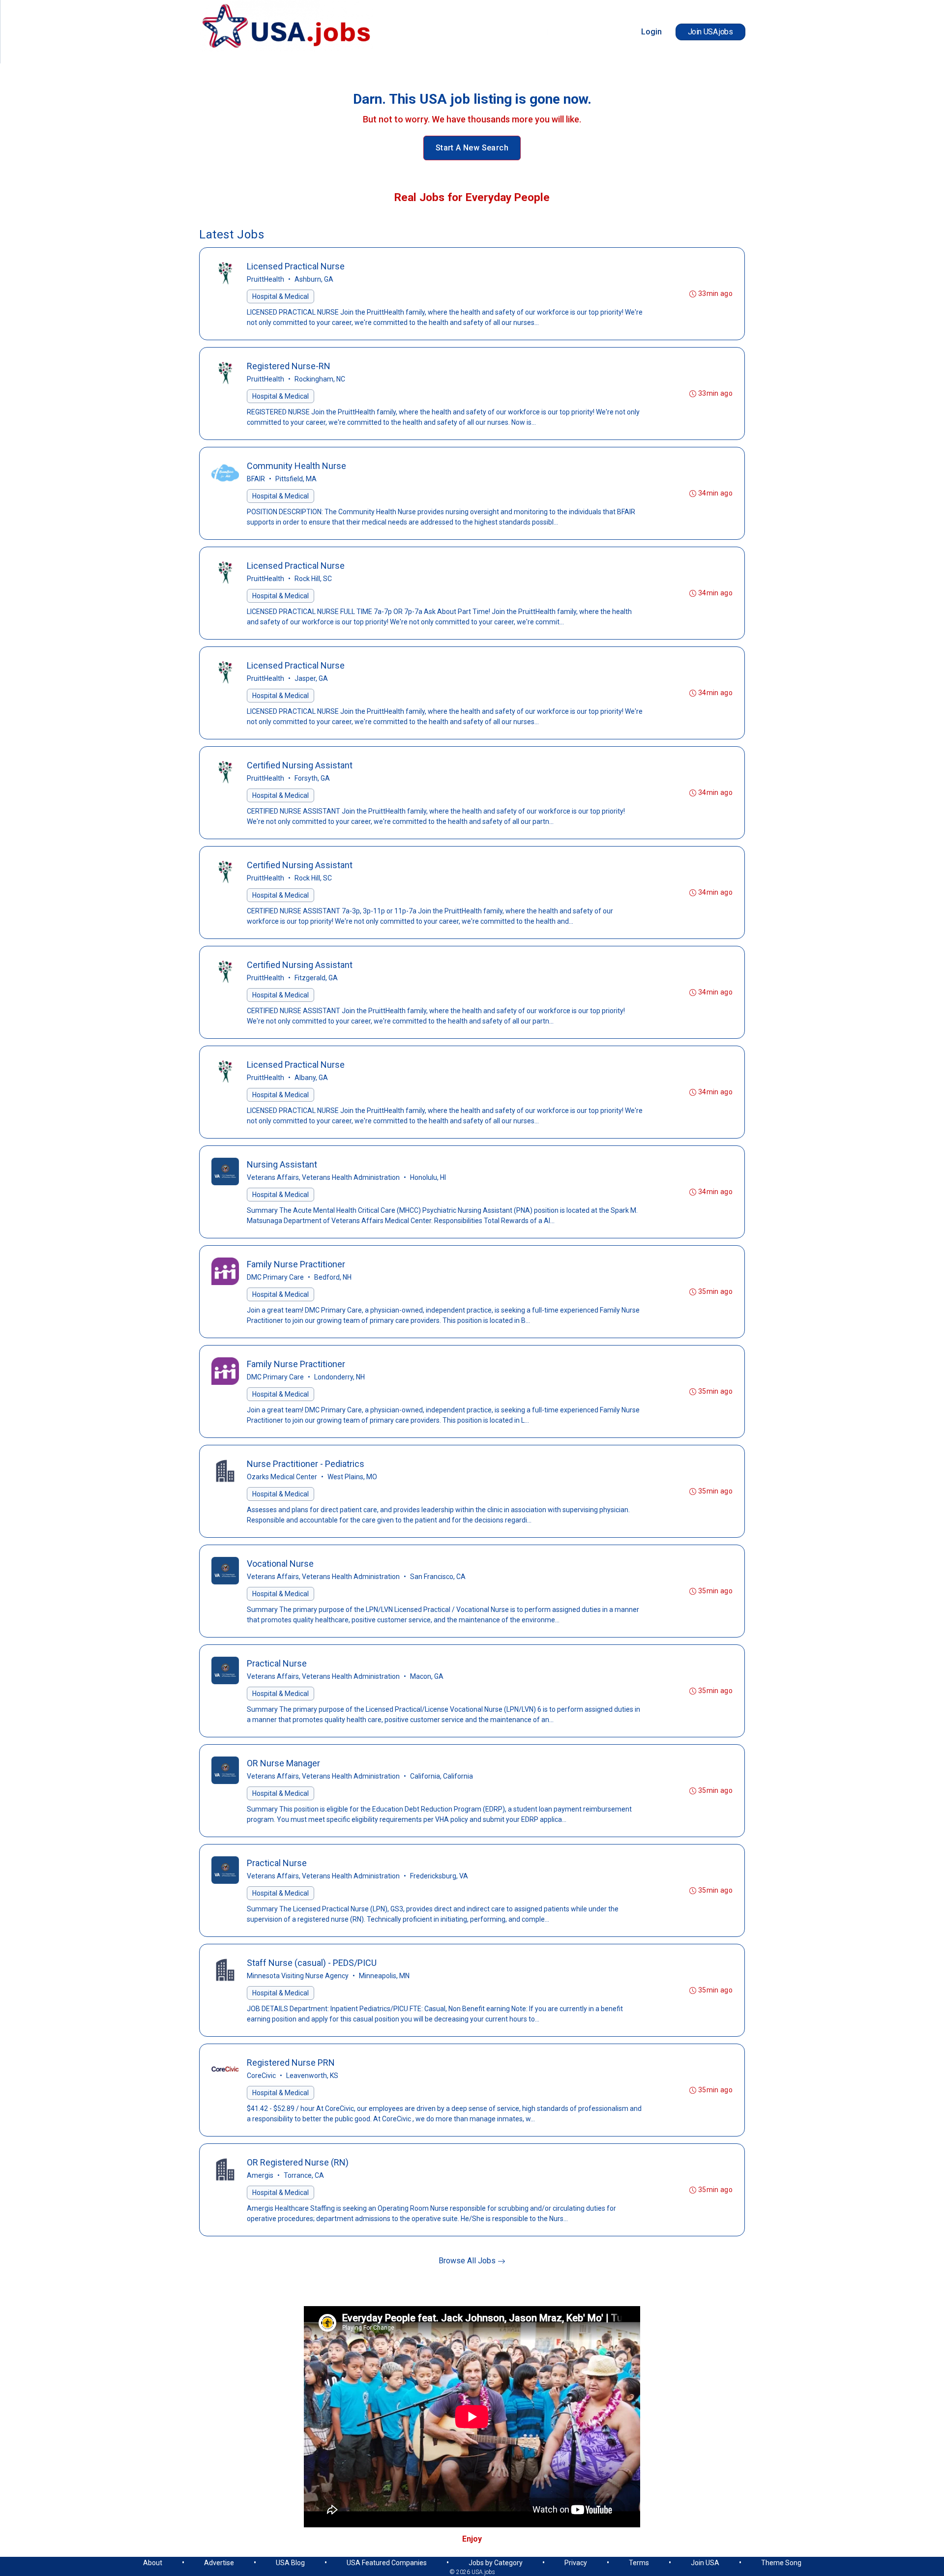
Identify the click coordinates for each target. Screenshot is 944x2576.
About (153, 2563)
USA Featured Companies (387, 2563)
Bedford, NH (333, 1277)
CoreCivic (261, 2076)
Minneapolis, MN (384, 1976)
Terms (639, 2563)
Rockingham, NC (320, 379)
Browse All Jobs (468, 2261)
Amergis (260, 2175)
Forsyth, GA (312, 778)
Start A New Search (472, 148)
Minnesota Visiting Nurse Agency (298, 1976)
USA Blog (290, 2563)
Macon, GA (427, 1676)
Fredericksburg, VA (439, 1876)
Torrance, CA (304, 2175)
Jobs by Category (496, 2563)
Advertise (219, 2563)
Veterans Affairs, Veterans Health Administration (323, 1177)
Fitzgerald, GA (316, 978)
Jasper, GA (311, 678)
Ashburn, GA (314, 279)
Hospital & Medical (280, 296)
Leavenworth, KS (312, 2076)
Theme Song (781, 2563)
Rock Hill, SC (313, 579)
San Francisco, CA (438, 1577)
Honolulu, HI (428, 1177)
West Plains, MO (352, 1477)
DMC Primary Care (275, 1277)
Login (651, 32)
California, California (442, 1776)
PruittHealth (265, 279)
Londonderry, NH (339, 1377)
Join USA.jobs (710, 32)
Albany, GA (311, 1078)
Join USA (705, 2563)
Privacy (576, 2563)
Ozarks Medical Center (282, 1477)
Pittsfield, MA (296, 479)
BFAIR (256, 479)
